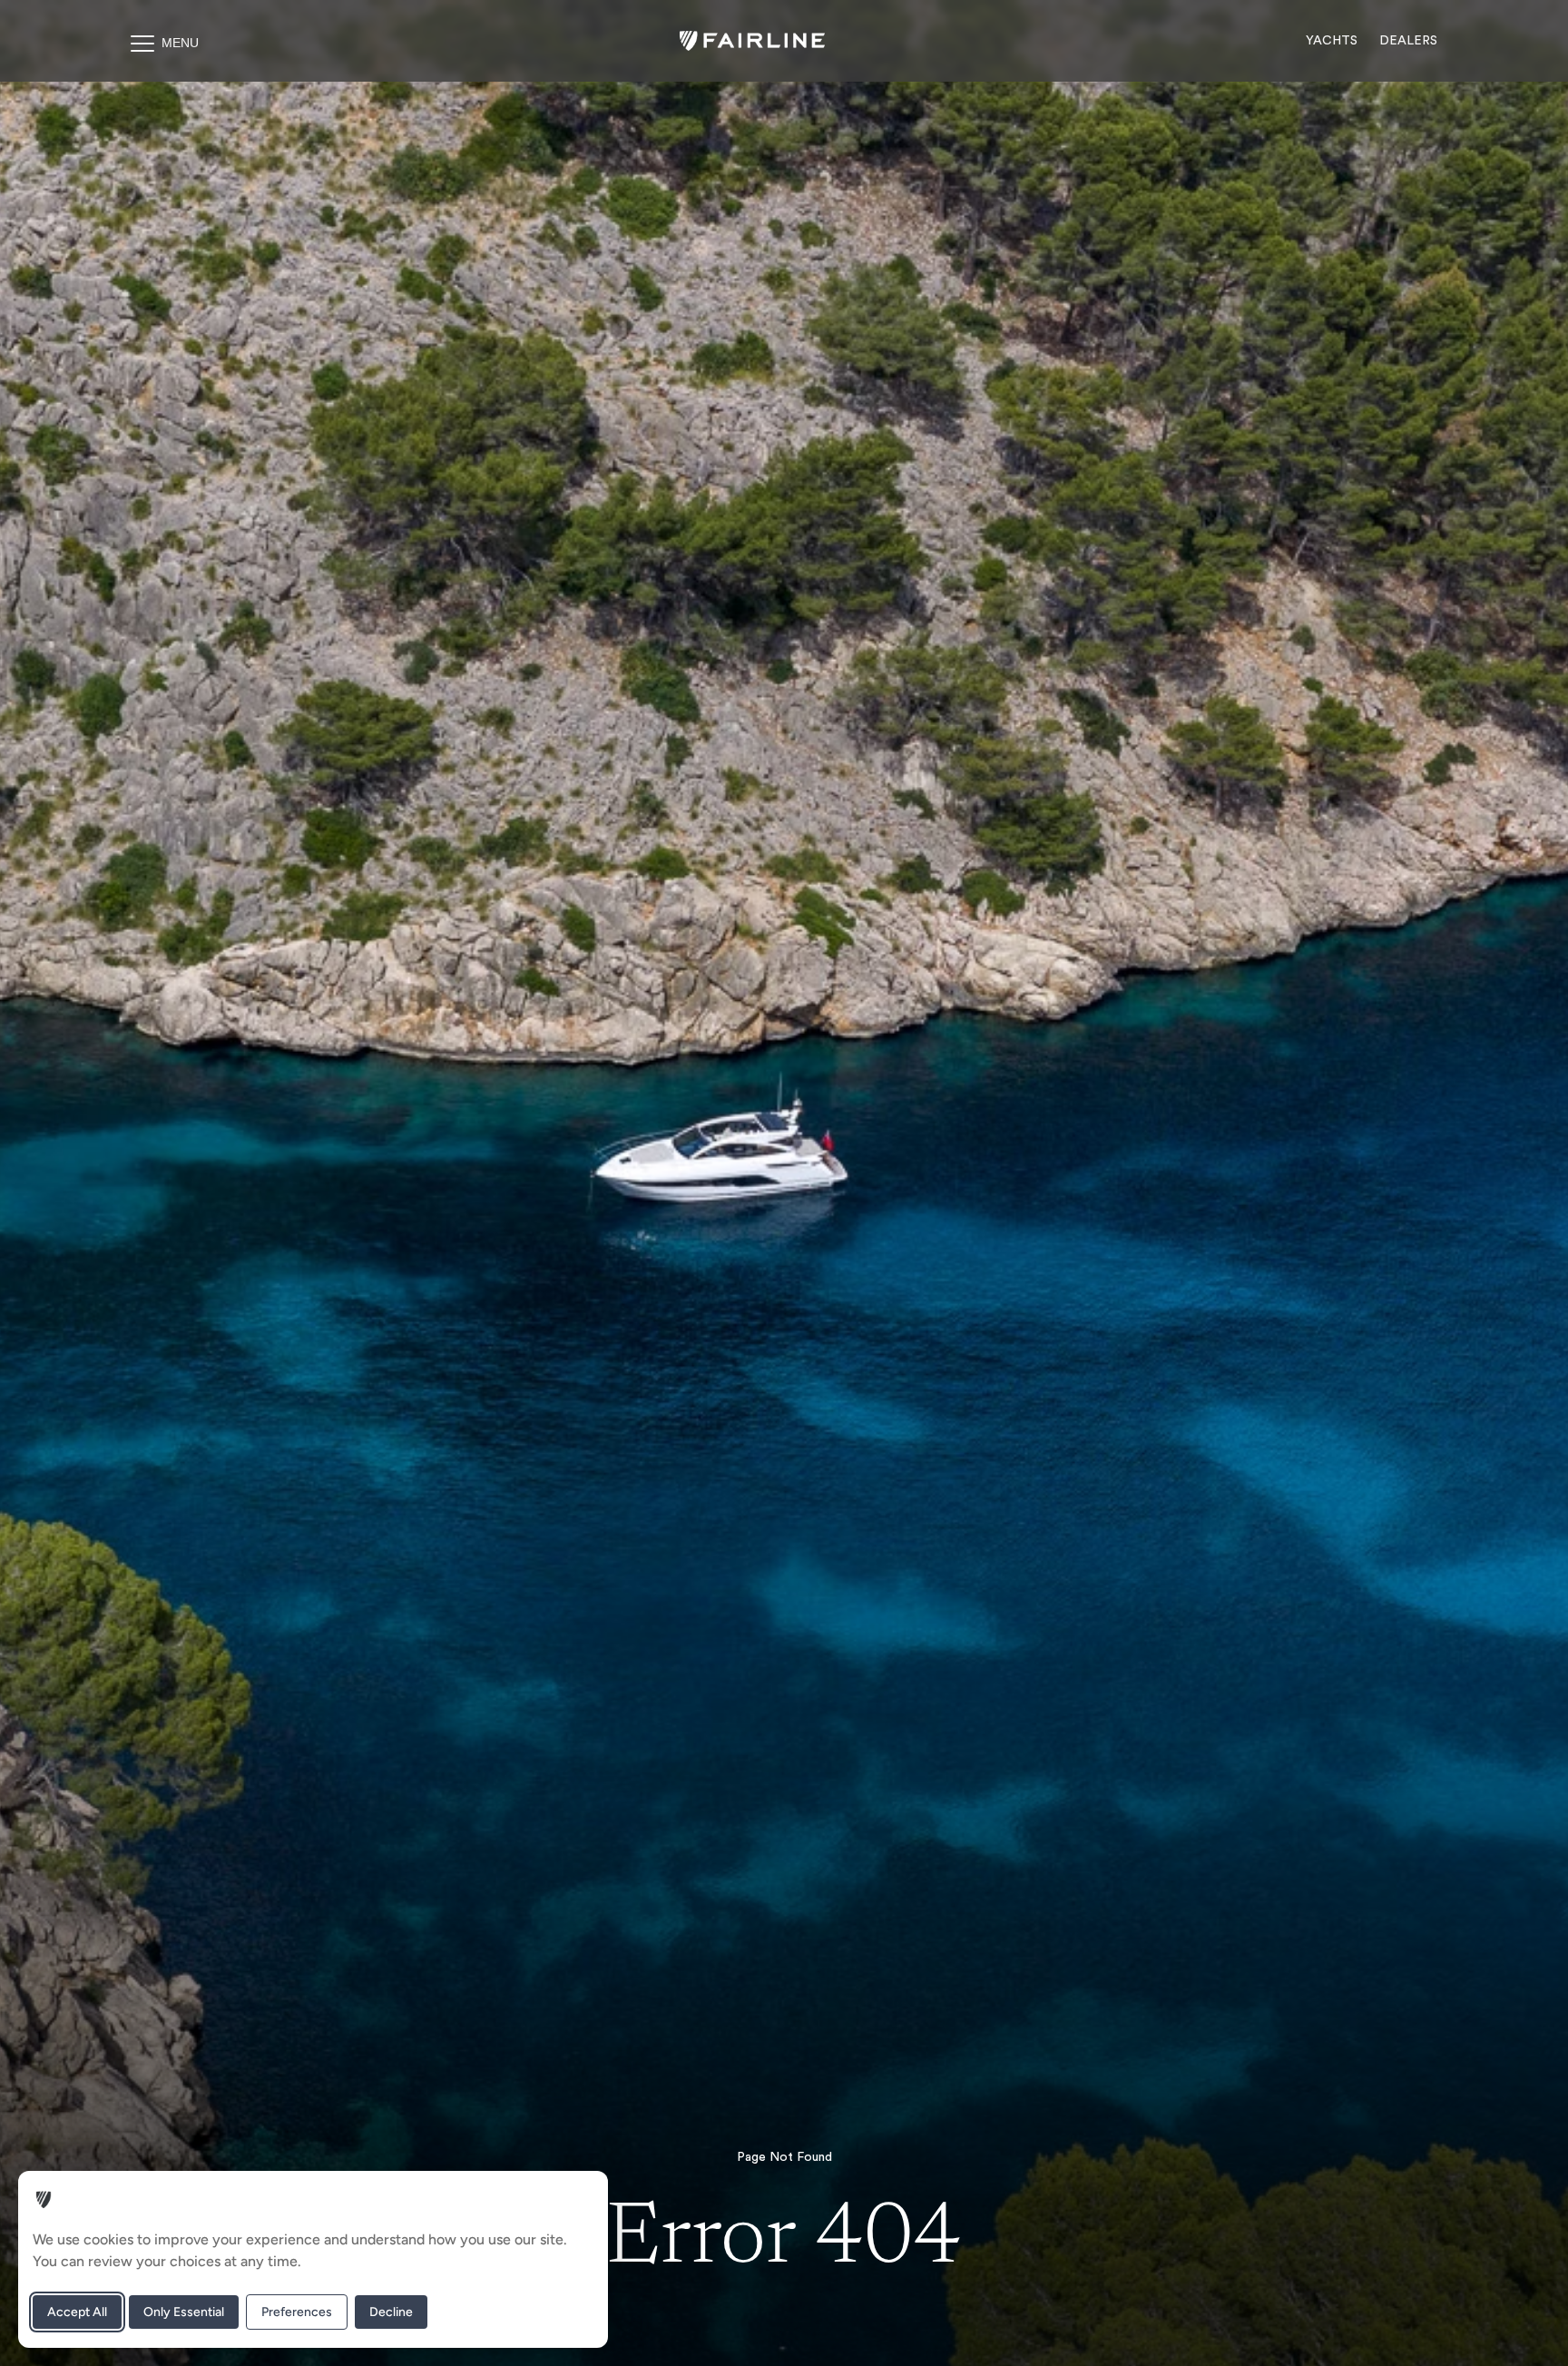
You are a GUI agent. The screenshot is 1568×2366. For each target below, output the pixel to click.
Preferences (297, 2312)
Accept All (77, 2312)
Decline (391, 2312)
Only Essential (184, 2312)
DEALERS (1408, 41)
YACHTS (1332, 41)
